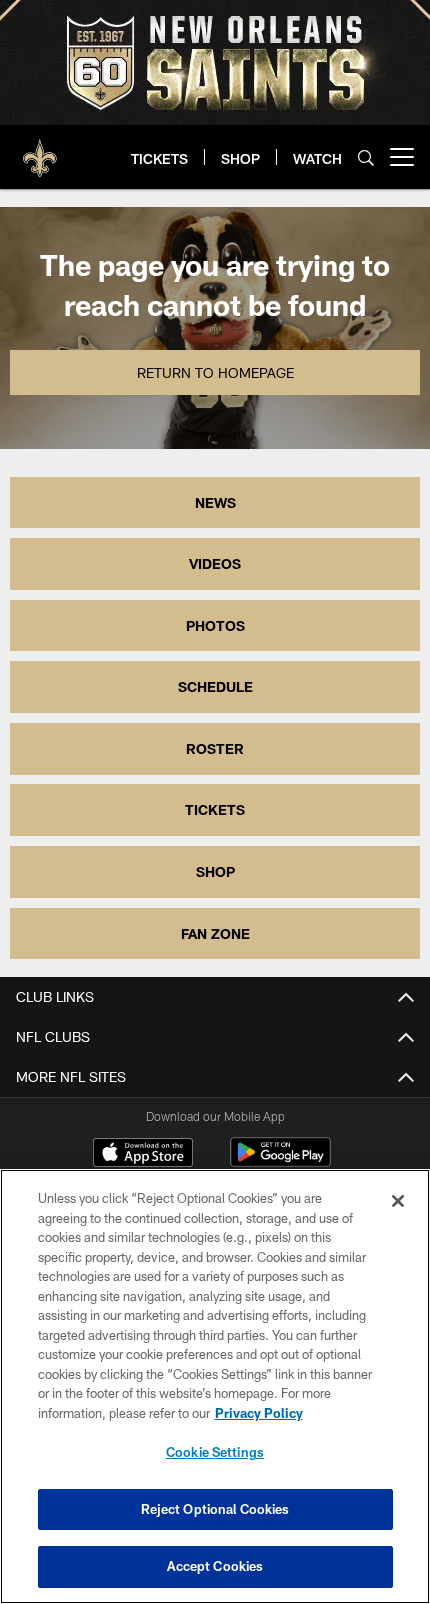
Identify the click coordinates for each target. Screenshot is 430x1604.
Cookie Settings (215, 1452)
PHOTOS (215, 625)
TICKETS (215, 809)
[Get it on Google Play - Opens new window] (280, 1162)
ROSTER (215, 748)
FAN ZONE (215, 933)
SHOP (215, 871)
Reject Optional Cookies (215, 1509)
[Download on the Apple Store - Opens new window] (143, 1155)
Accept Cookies (215, 1566)
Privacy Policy (259, 1413)
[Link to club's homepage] (40, 149)
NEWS (215, 502)
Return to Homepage (215, 372)
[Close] (398, 1201)
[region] (215, 1386)
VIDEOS (215, 563)
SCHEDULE (215, 686)
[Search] (366, 157)
